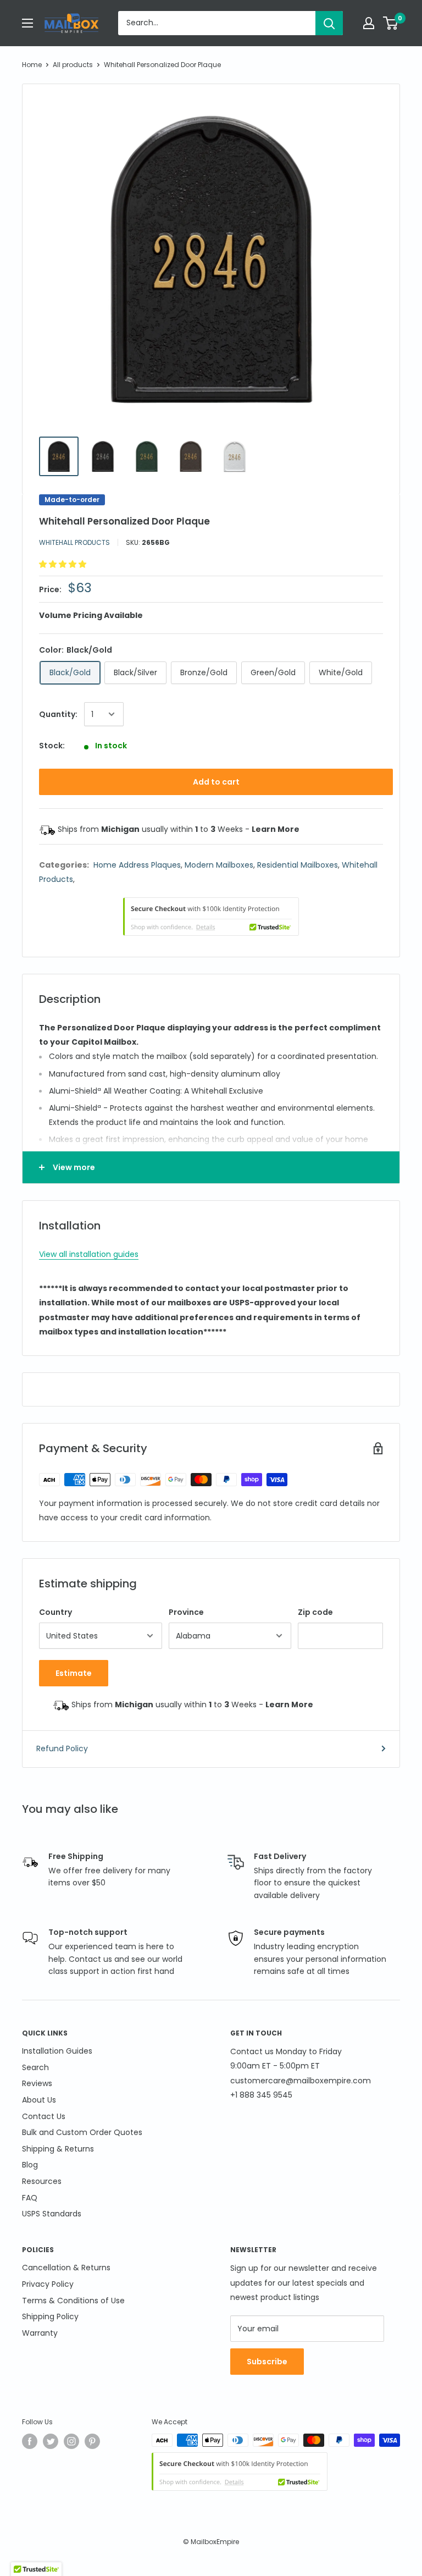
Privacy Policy (48, 2284)
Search (35, 2067)
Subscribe (267, 2362)
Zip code (315, 1612)
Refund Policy (62, 1748)
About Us (39, 2100)
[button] (64, 564)
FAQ (30, 2198)
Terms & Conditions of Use (73, 2301)
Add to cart (216, 782)
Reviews (37, 2083)
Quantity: (58, 714)
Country (55, 1612)
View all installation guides (89, 1254)
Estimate (74, 1673)
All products (73, 65)
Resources (42, 2181)
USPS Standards (52, 2214)
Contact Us (44, 2116)
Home (32, 65)
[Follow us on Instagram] (71, 2441)
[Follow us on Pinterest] (92, 2441)
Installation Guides (57, 2051)
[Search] (329, 23)
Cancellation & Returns (66, 2268)
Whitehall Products (74, 542)
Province (186, 1612)
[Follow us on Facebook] (30, 2441)
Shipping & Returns (58, 2149)
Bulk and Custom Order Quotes (82, 2132)
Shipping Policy (50, 2316)
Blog (30, 2165)
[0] (391, 23)
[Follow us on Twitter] (51, 2441)
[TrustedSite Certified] (211, 917)
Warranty (40, 2333)
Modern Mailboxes (219, 865)
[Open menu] (27, 23)
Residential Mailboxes (298, 865)
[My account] (369, 23)
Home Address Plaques (137, 865)
